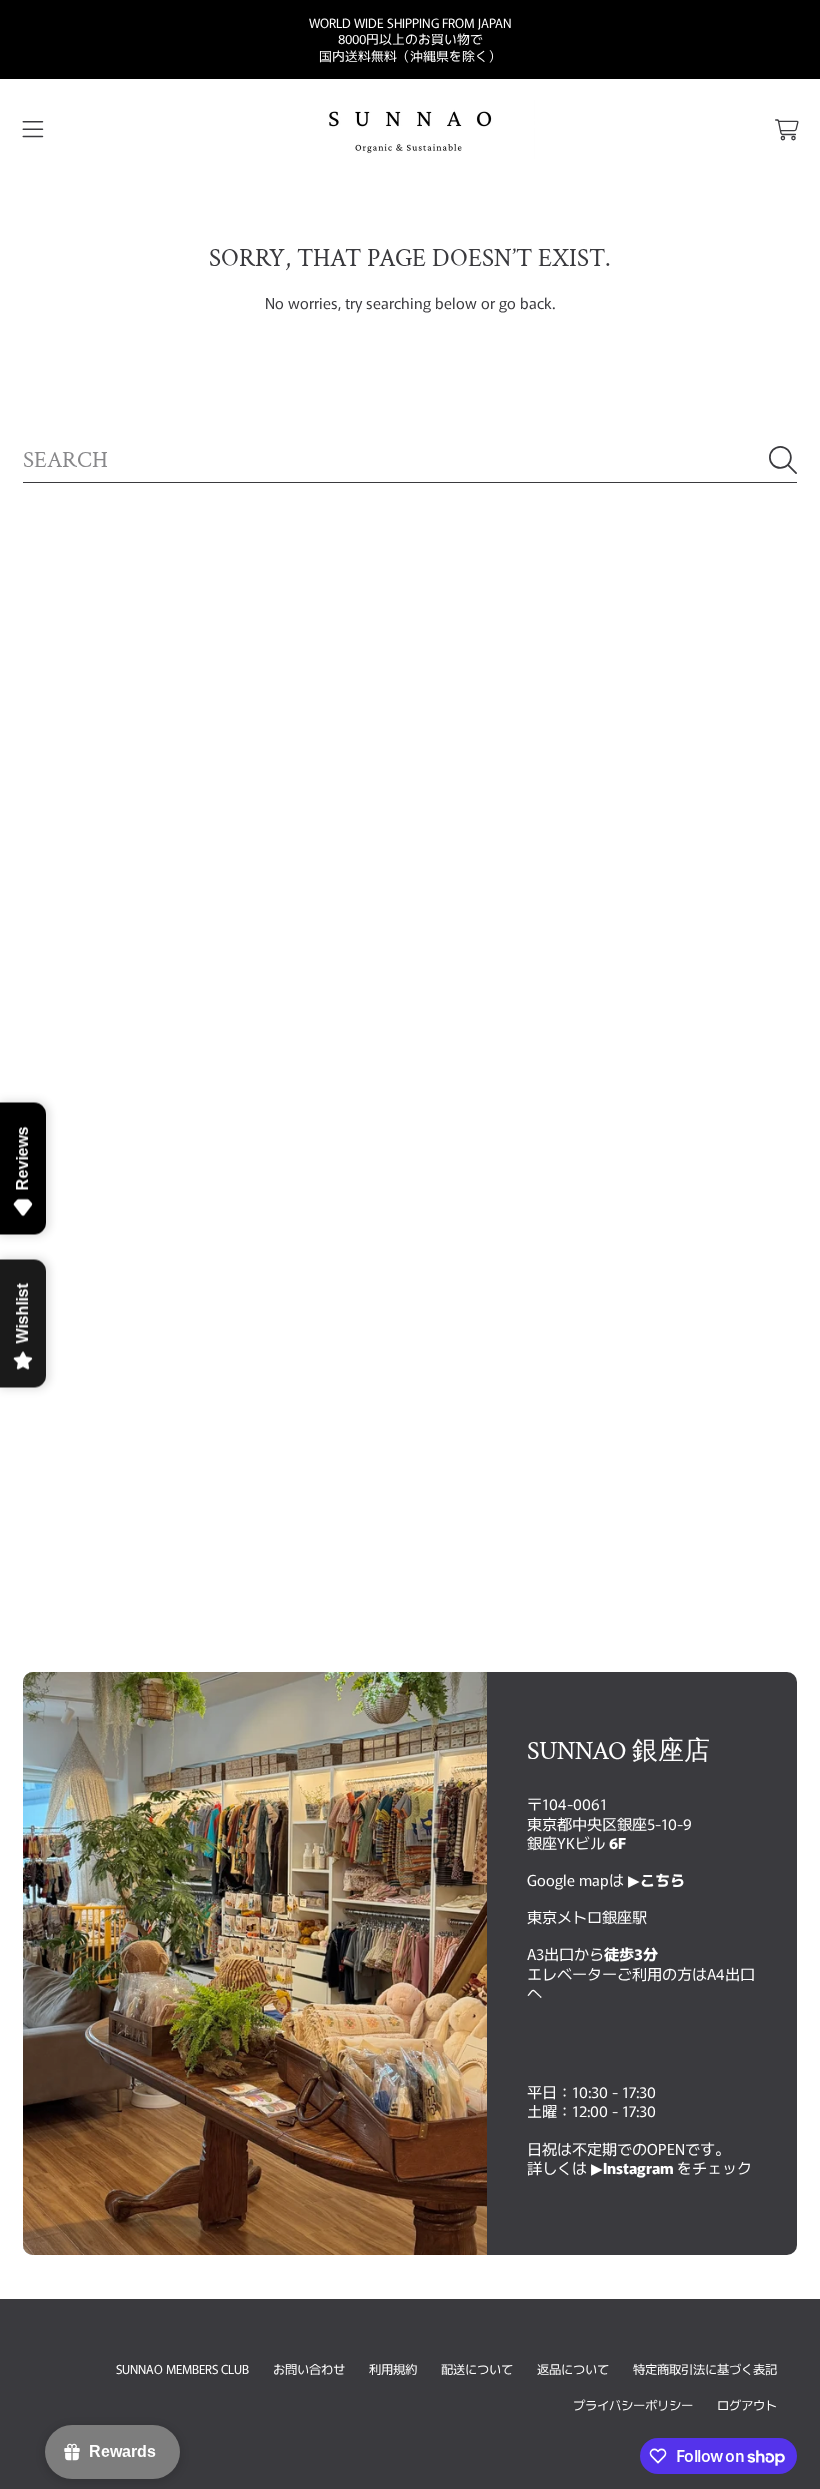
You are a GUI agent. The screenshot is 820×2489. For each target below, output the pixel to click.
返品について (573, 2369)
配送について (477, 2369)
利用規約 (393, 2369)
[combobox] (410, 460)
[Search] (783, 460)
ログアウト (747, 2405)
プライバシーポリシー (633, 2405)
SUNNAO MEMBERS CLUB (182, 2369)
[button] (33, 130)
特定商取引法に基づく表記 (705, 2369)
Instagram (640, 2167)
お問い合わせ (309, 2369)
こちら (662, 1879)
